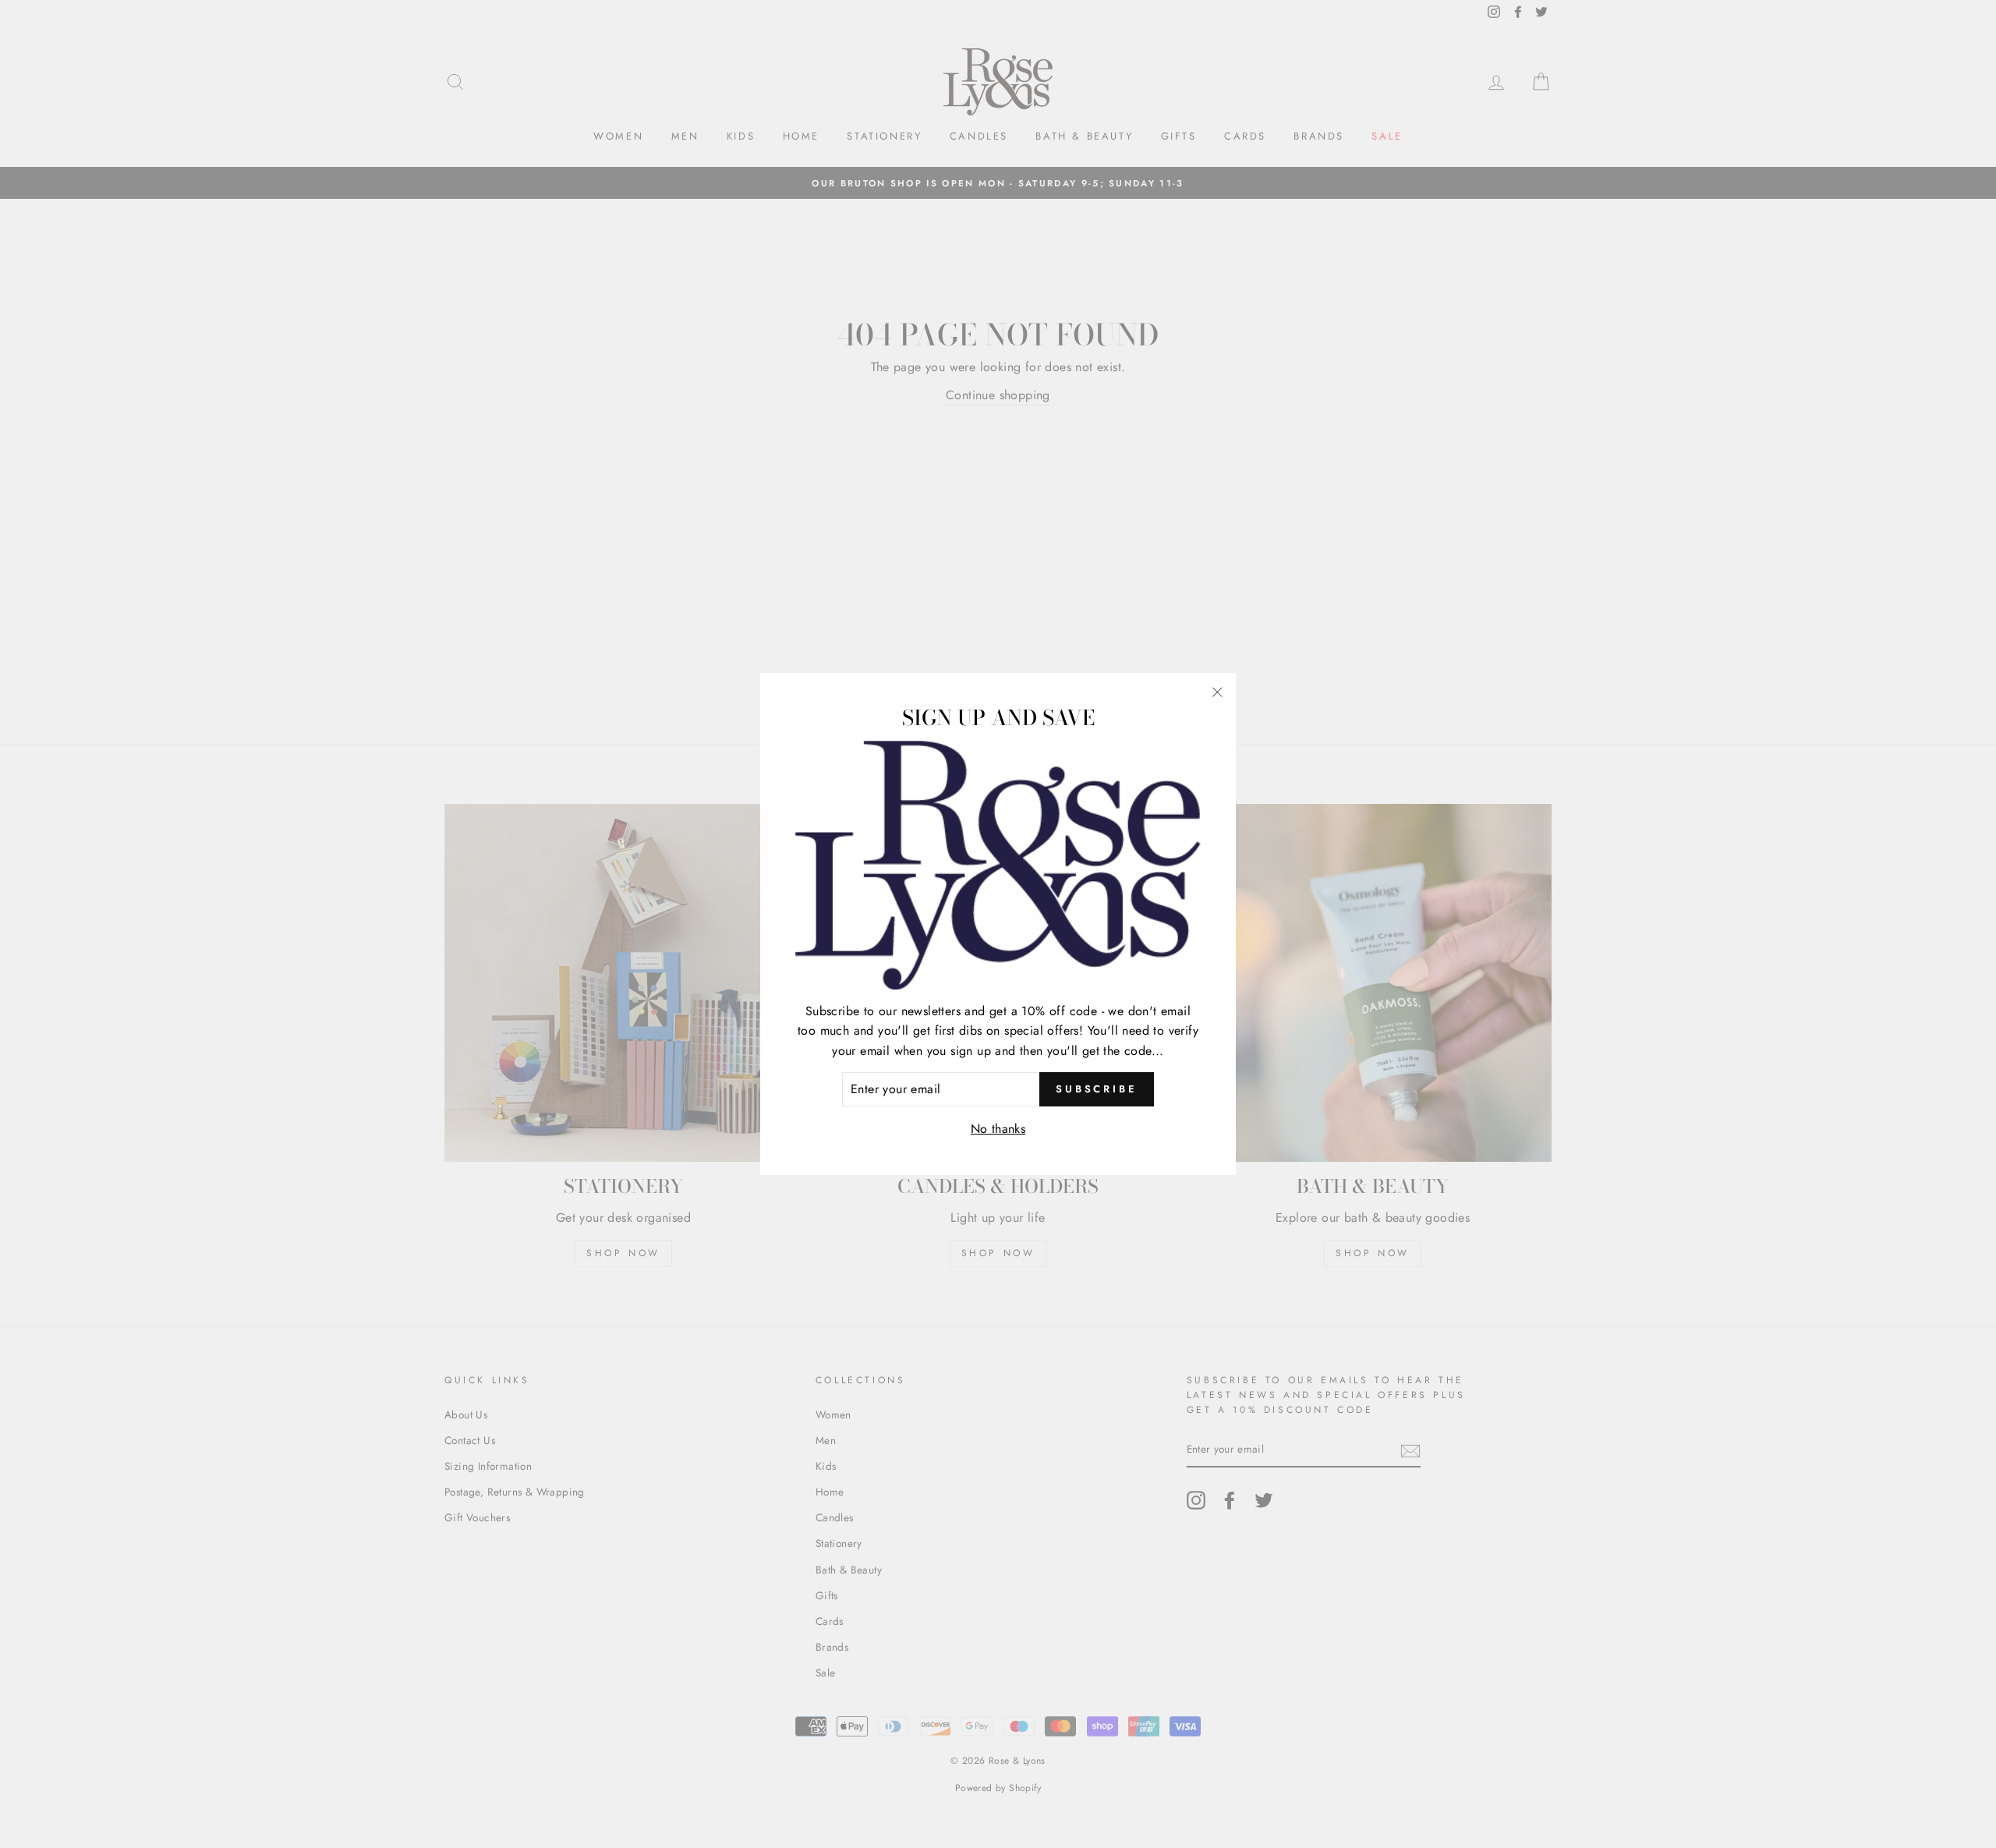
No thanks (998, 1129)
